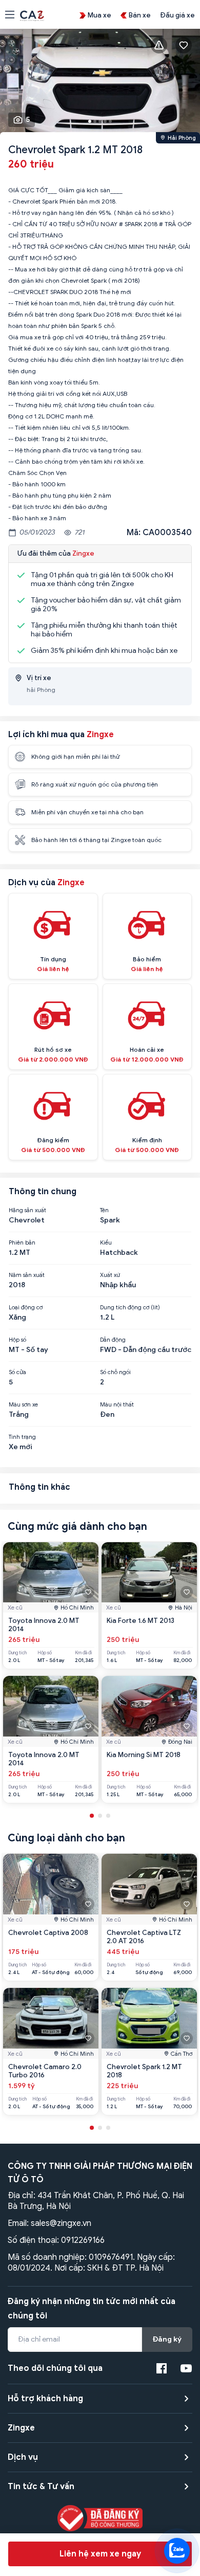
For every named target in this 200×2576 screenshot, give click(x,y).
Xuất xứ (110, 1275)
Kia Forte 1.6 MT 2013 (141, 1621)
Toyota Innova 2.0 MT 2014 (44, 1625)
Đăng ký (167, 2339)
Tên (104, 1210)
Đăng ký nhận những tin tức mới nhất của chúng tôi (92, 2309)
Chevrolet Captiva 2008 (48, 1933)
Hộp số (17, 1340)
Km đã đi (84, 1653)
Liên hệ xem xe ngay (100, 2554)
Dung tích (17, 1653)
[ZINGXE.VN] (32, 15)
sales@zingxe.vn (61, 2223)
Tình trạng (22, 1437)
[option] (100, 83)
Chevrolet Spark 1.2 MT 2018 (144, 2071)
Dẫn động (113, 1340)
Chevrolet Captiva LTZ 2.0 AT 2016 (144, 1937)
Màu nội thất (117, 1404)
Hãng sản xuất (27, 1210)
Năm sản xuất (27, 1275)
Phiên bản (22, 1243)
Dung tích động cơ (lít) (130, 1307)
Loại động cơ (26, 1307)
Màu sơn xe (23, 1404)
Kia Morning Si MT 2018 (144, 1755)
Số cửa (17, 1372)
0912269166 (83, 2240)
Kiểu (106, 1243)
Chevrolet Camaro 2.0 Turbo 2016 (45, 2071)
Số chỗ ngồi (115, 1372)
